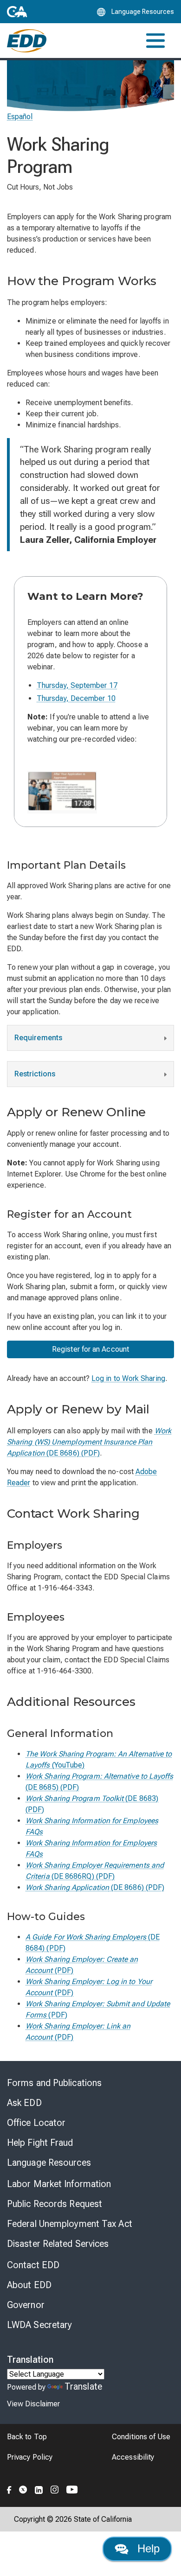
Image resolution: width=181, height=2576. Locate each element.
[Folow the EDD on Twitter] (23, 2488)
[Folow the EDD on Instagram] (55, 2488)
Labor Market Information (59, 2184)
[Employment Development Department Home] (27, 41)
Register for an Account (90, 1349)
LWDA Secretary (39, 2325)
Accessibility (133, 2457)
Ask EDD (24, 2103)
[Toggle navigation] (155, 41)
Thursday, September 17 (77, 685)
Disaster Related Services (58, 2244)
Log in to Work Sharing (128, 1378)
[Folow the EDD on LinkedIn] (39, 2488)
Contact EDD (33, 2265)
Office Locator (36, 2123)
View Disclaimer (33, 2404)
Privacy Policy (30, 2457)
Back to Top (27, 2437)
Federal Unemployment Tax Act (70, 2224)
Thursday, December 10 (76, 698)
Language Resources (49, 2163)
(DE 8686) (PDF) (89, 1442)
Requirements (38, 1038)
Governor (26, 2305)
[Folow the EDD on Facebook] (9, 2488)
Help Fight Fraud (40, 2143)
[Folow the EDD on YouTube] (72, 2488)
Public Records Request (55, 2204)
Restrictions (35, 1074)
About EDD (29, 2285)
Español (20, 117)
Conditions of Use (141, 2437)
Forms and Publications (54, 2083)
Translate (83, 2386)
